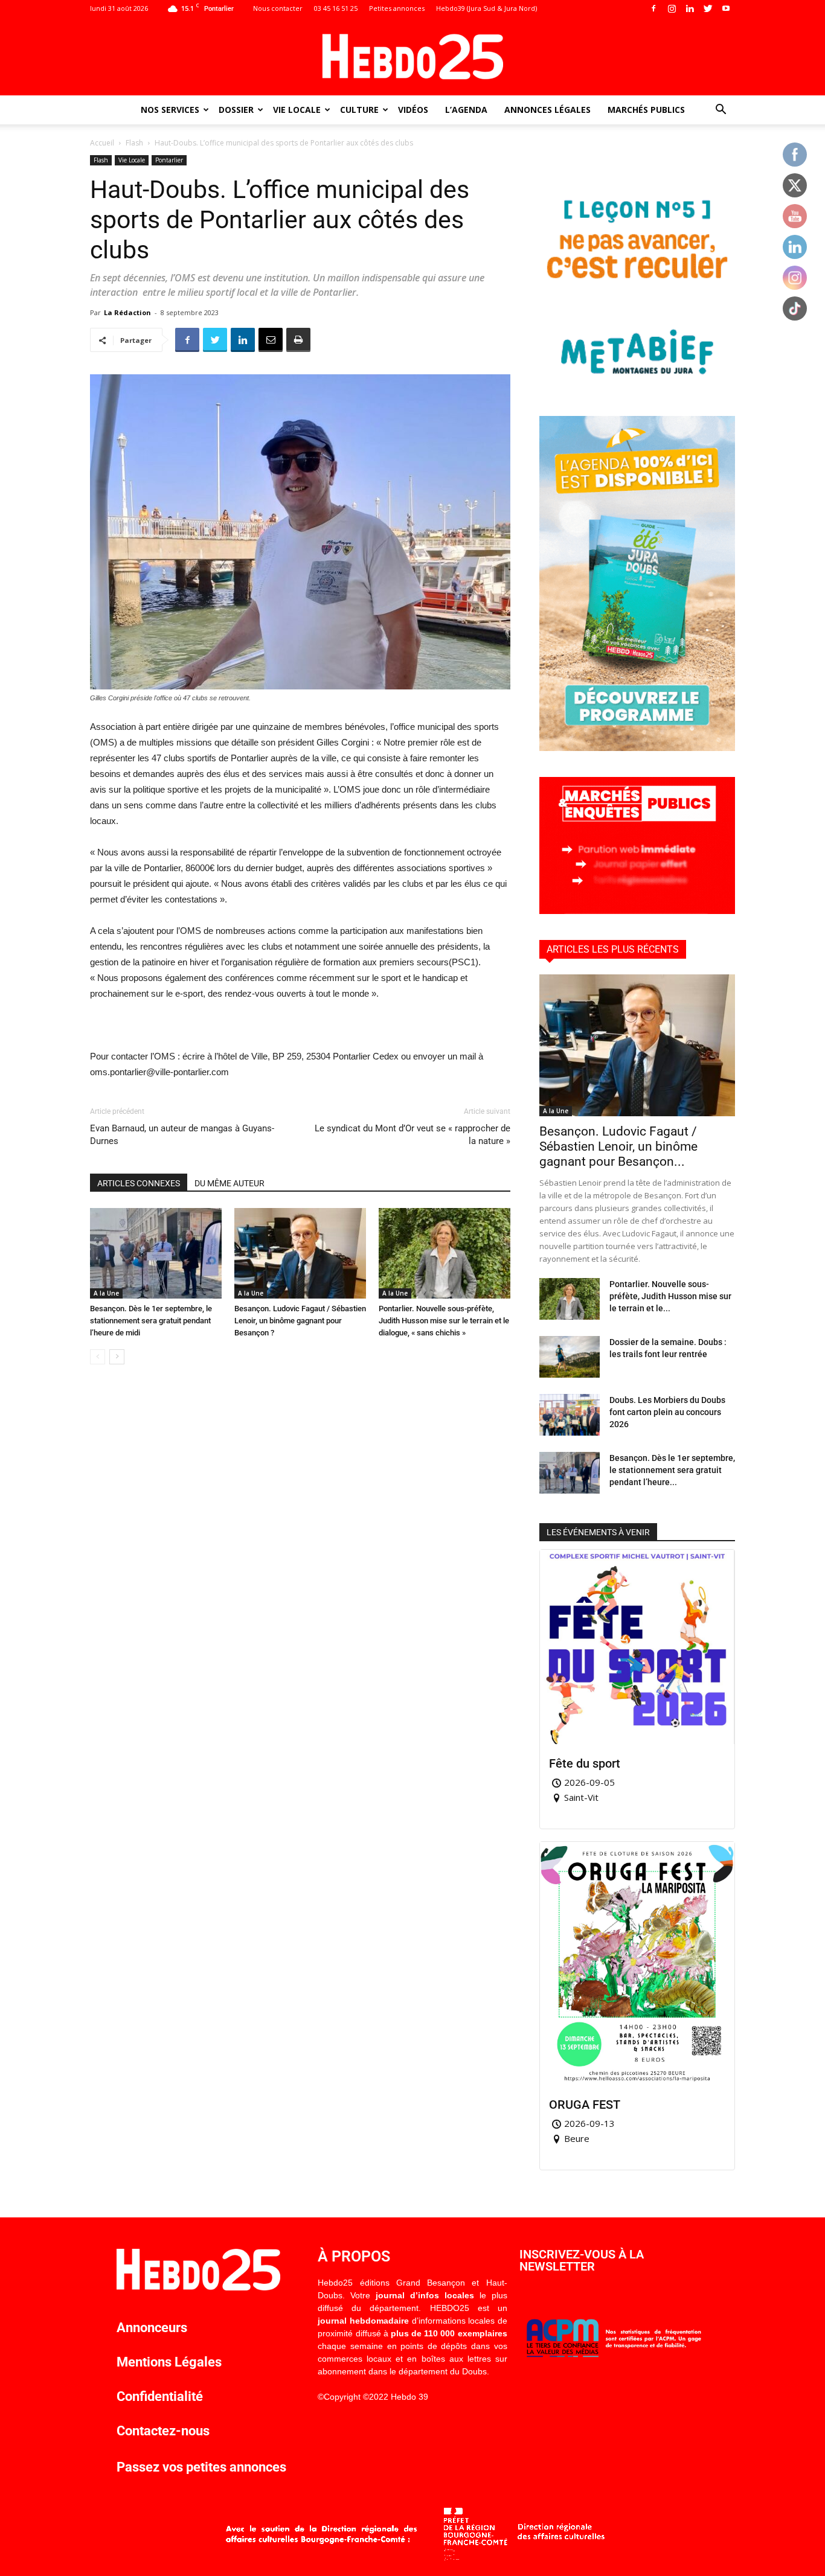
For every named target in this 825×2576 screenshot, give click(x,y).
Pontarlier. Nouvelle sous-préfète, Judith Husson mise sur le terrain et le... (670, 1296)
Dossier (236, 110)
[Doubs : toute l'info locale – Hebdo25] (412, 57)
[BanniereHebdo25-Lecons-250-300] (637, 387)
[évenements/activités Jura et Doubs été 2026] (637, 748)
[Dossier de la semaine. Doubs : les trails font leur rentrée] (570, 1357)
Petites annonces (397, 8)
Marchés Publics (646, 110)
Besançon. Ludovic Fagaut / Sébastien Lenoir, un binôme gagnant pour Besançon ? (300, 1321)
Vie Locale (297, 110)
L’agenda (466, 110)
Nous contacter (278, 8)
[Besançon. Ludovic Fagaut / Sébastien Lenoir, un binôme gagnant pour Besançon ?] (300, 1253)
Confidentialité (160, 2396)
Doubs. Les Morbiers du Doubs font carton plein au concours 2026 (667, 1412)
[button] (721, 111)
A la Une (106, 1293)
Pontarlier (169, 160)
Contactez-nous (163, 2431)
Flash (134, 143)
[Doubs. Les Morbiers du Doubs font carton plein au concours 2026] (570, 1415)
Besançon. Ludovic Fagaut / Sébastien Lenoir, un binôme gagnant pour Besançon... (618, 1146)
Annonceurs (152, 2328)
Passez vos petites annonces (201, 2467)
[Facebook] (653, 8)
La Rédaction (127, 312)
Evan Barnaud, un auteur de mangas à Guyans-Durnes (182, 1135)
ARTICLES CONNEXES (139, 1183)
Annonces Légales (547, 110)
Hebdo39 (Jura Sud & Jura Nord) (486, 8)
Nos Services (170, 110)
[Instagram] (672, 8)
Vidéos (413, 110)
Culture (359, 110)
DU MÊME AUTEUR (230, 1183)
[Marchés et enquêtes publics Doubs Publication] (637, 911)
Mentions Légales (169, 2362)
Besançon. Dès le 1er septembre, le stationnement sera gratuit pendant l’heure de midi (151, 1321)
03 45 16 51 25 (336, 8)
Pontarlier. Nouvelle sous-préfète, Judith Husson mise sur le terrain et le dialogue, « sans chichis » (444, 1321)
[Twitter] (708, 8)
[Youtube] (726, 8)
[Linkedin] (690, 8)
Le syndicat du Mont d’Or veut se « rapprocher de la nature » (412, 1135)
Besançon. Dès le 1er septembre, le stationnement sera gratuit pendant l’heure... (672, 1470)
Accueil (102, 143)
